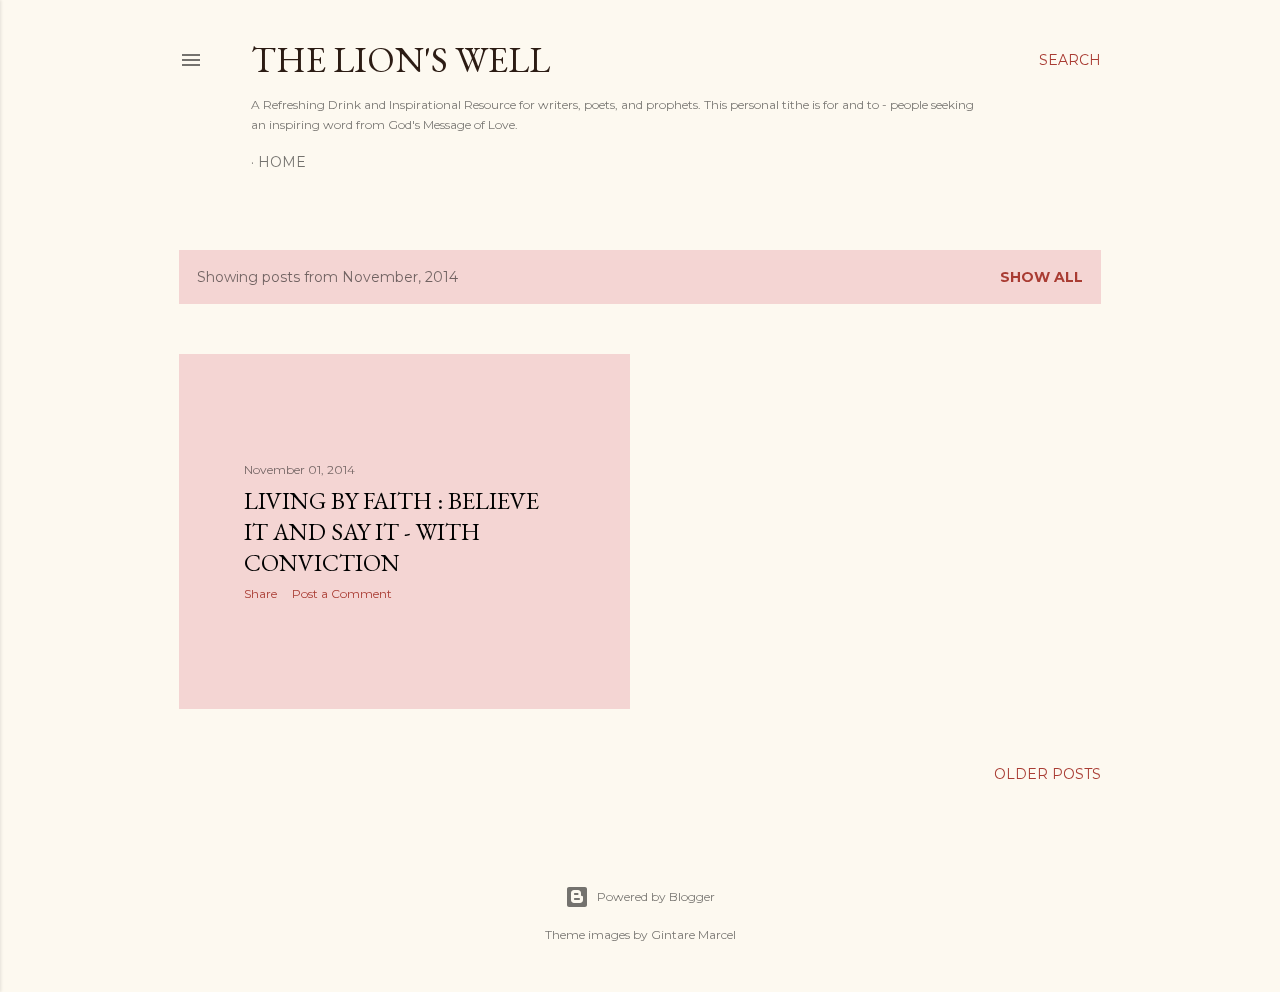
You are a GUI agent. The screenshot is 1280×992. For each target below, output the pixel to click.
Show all (1041, 277)
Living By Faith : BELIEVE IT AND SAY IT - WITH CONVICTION (391, 531)
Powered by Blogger (656, 896)
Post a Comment (342, 593)
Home (282, 162)
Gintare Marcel (693, 934)
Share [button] (260, 593)
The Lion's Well (400, 59)
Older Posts (1047, 774)
